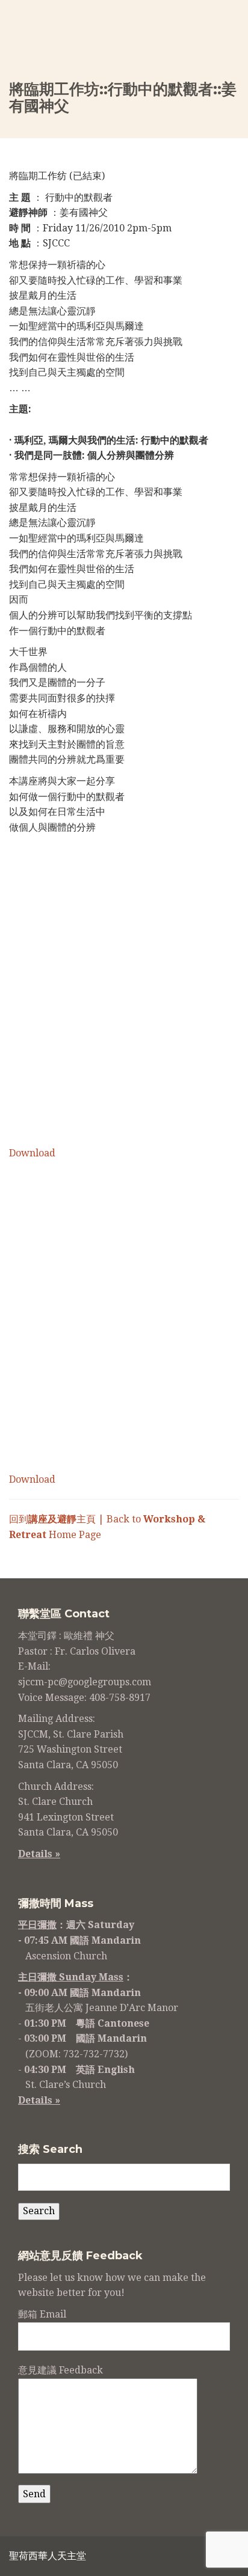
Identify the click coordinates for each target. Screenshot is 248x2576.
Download (32, 1153)
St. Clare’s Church (66, 2085)
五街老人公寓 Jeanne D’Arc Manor (102, 2008)
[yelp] (201, 2558)
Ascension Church (66, 1956)
